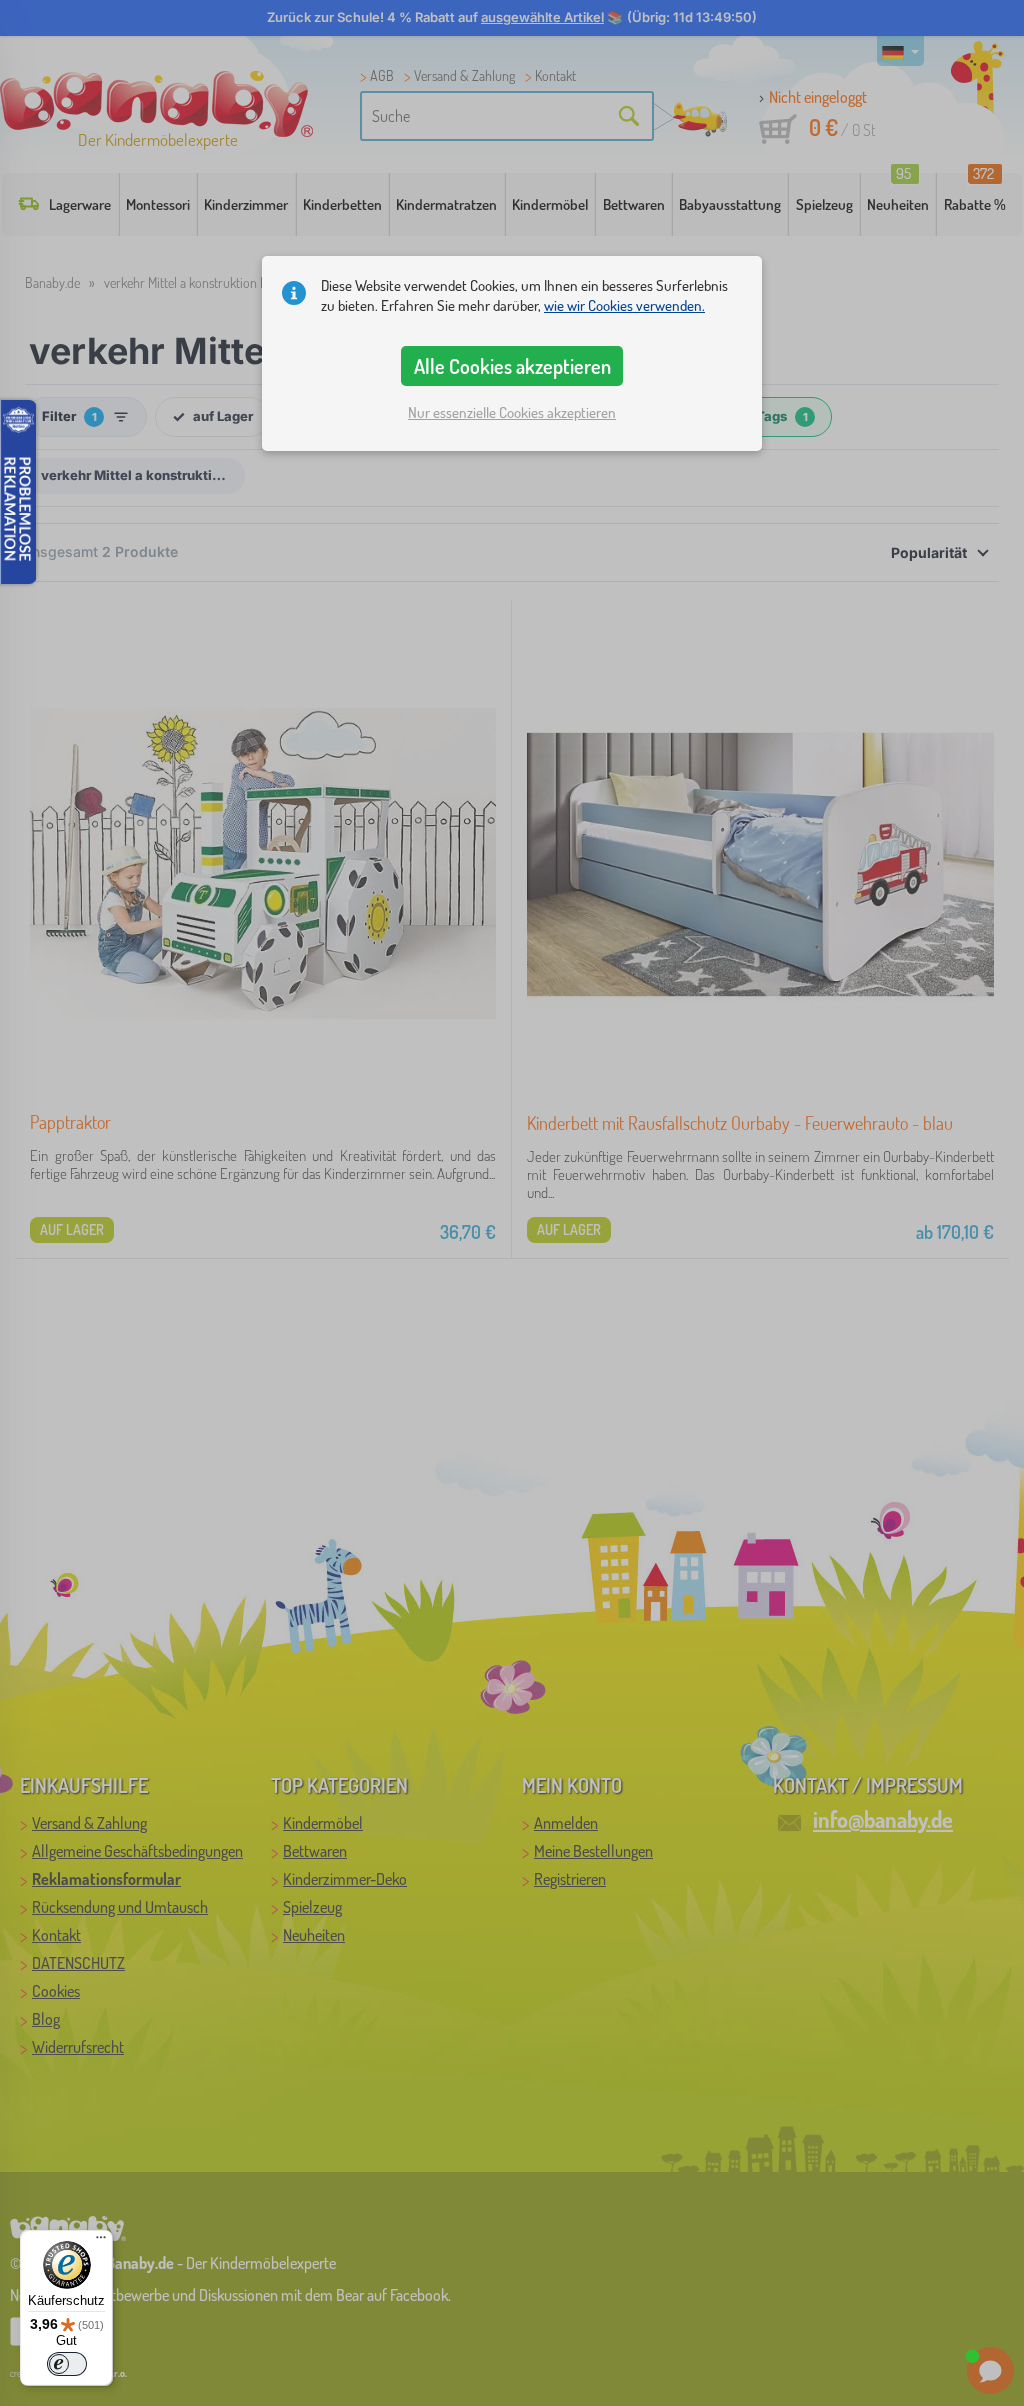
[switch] (67, 2364)
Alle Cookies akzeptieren (512, 366)
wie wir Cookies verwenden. (624, 305)
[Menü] (101, 2242)
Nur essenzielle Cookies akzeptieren (512, 412)
